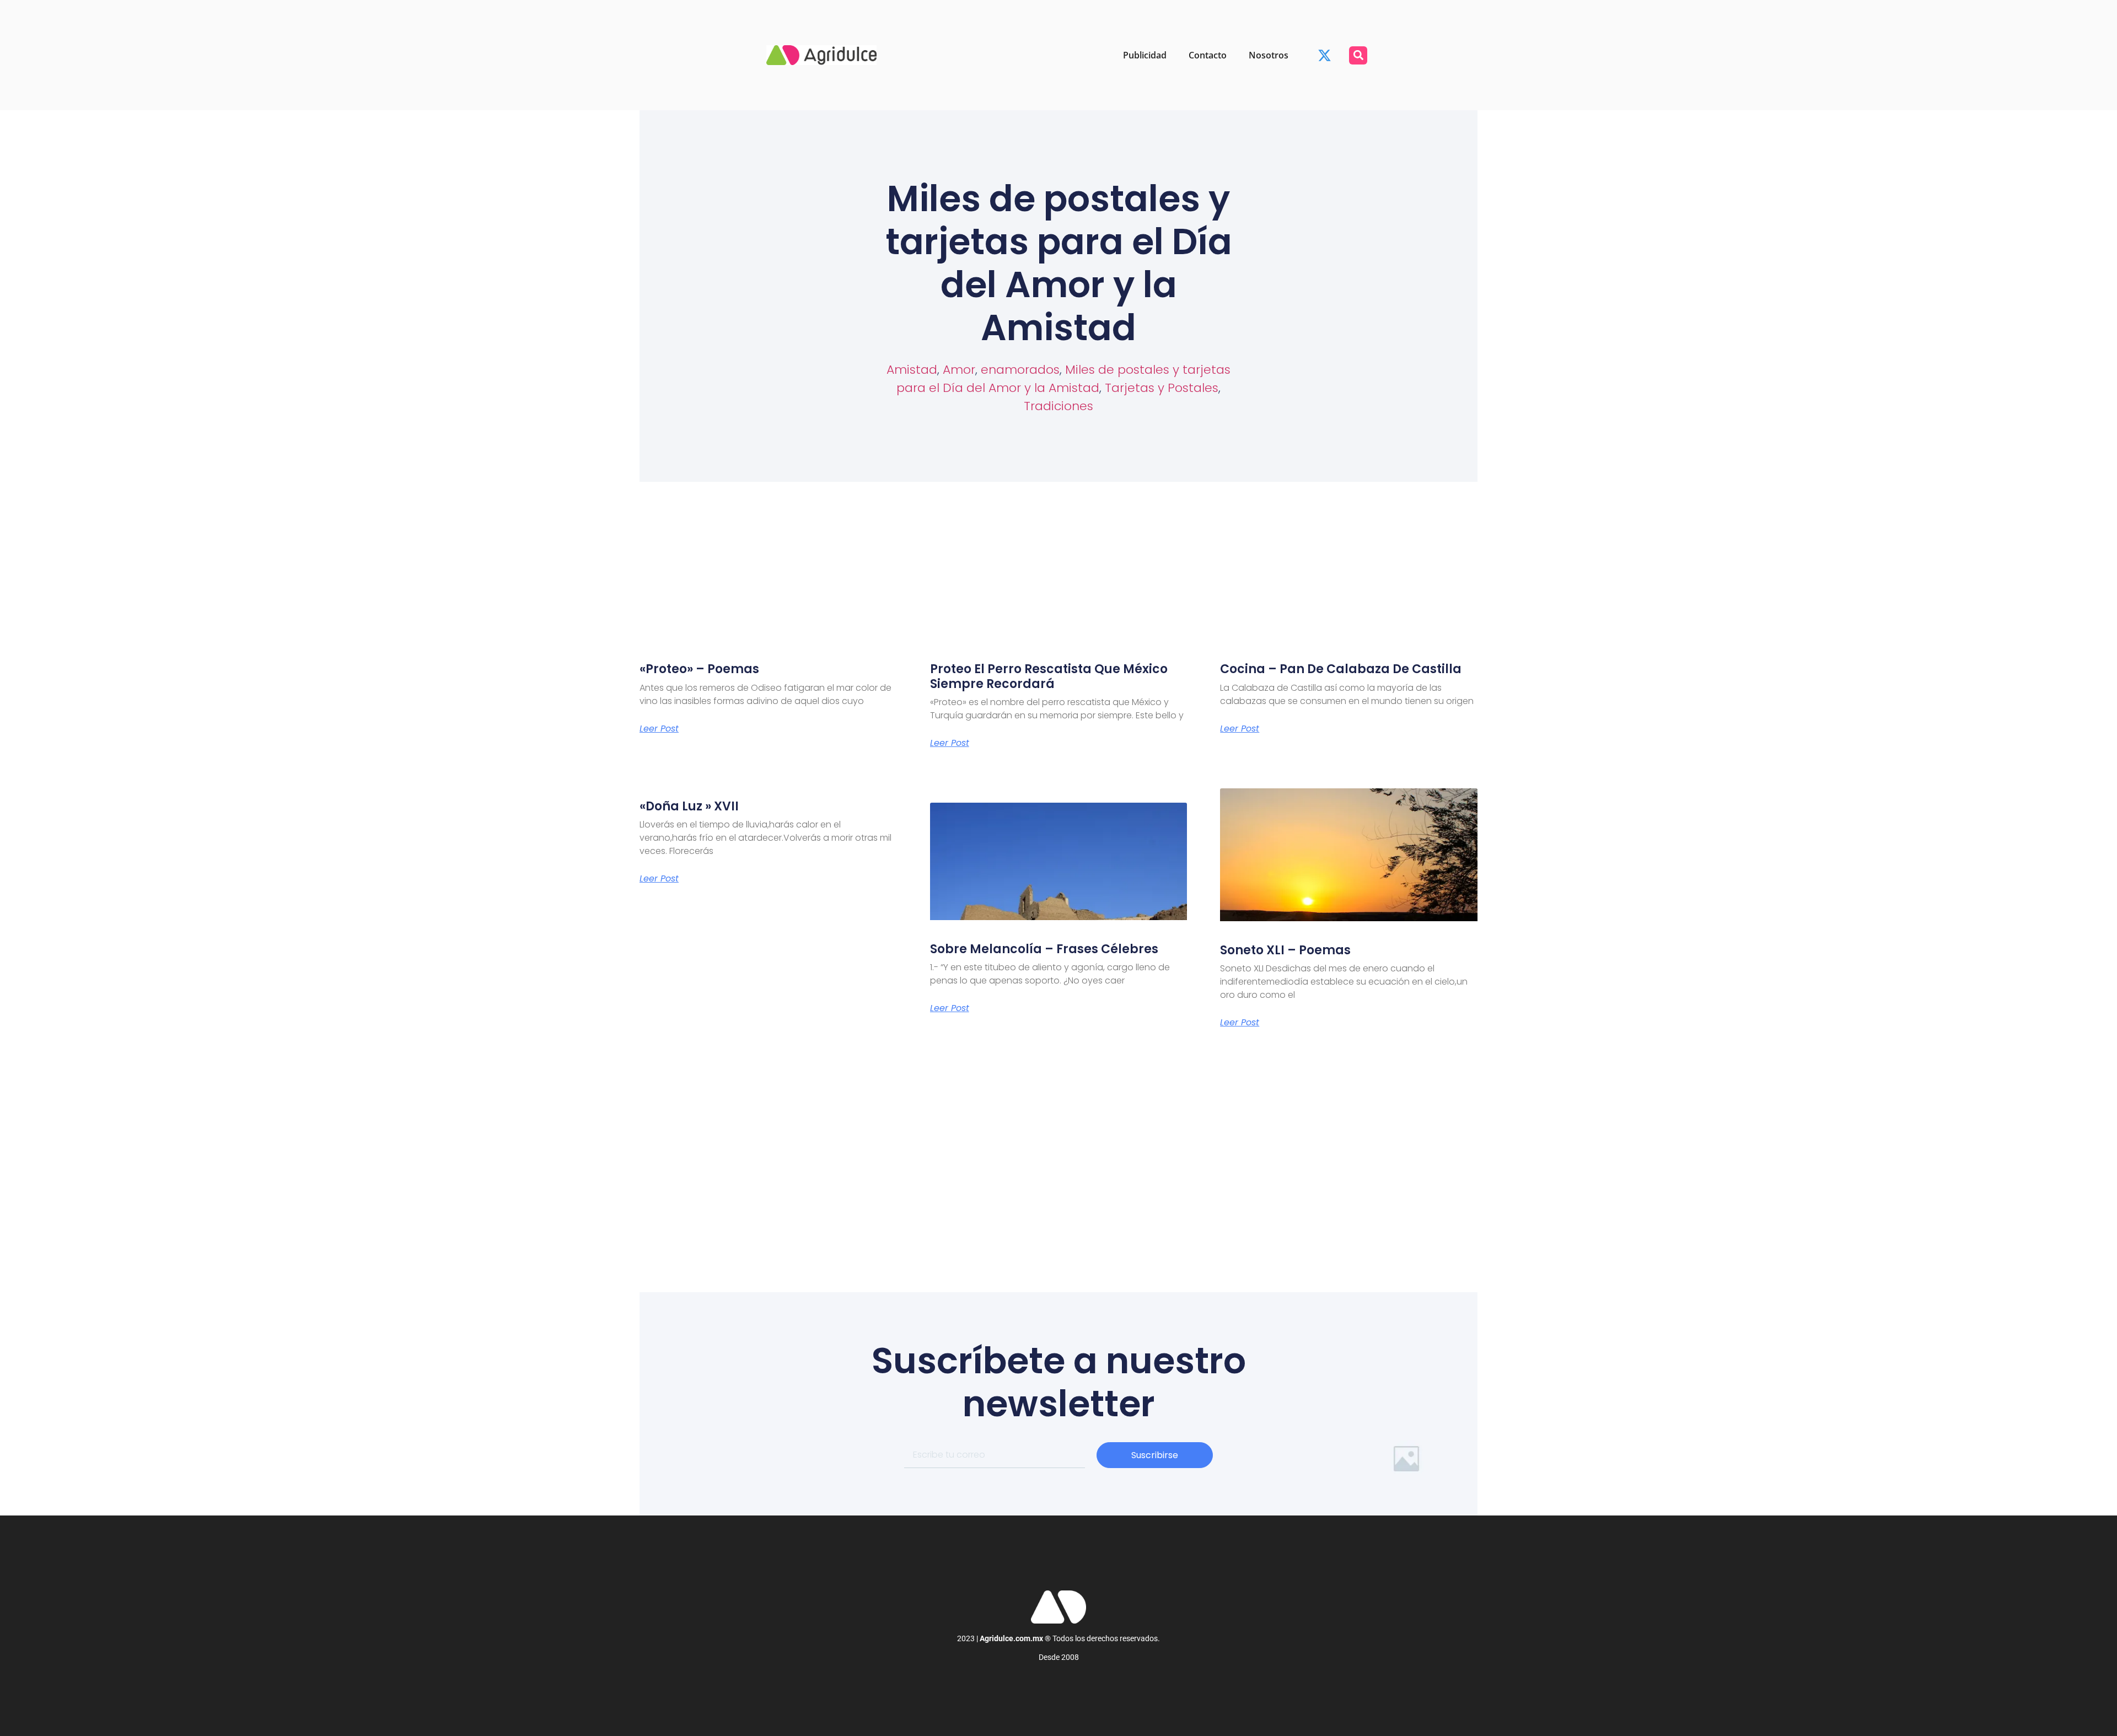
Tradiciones (1058, 406)
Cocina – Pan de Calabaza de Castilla (1341, 669)
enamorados (1020, 370)
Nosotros (1269, 55)
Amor (959, 370)
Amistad (912, 370)
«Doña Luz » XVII (689, 806)
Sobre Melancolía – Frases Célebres (1044, 949)
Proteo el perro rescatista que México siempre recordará (1049, 676)
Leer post (659, 729)
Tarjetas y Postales (1162, 388)
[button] (1358, 55)
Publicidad (1145, 55)
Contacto (1208, 55)
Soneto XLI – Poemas (1285, 950)
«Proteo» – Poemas (699, 669)
